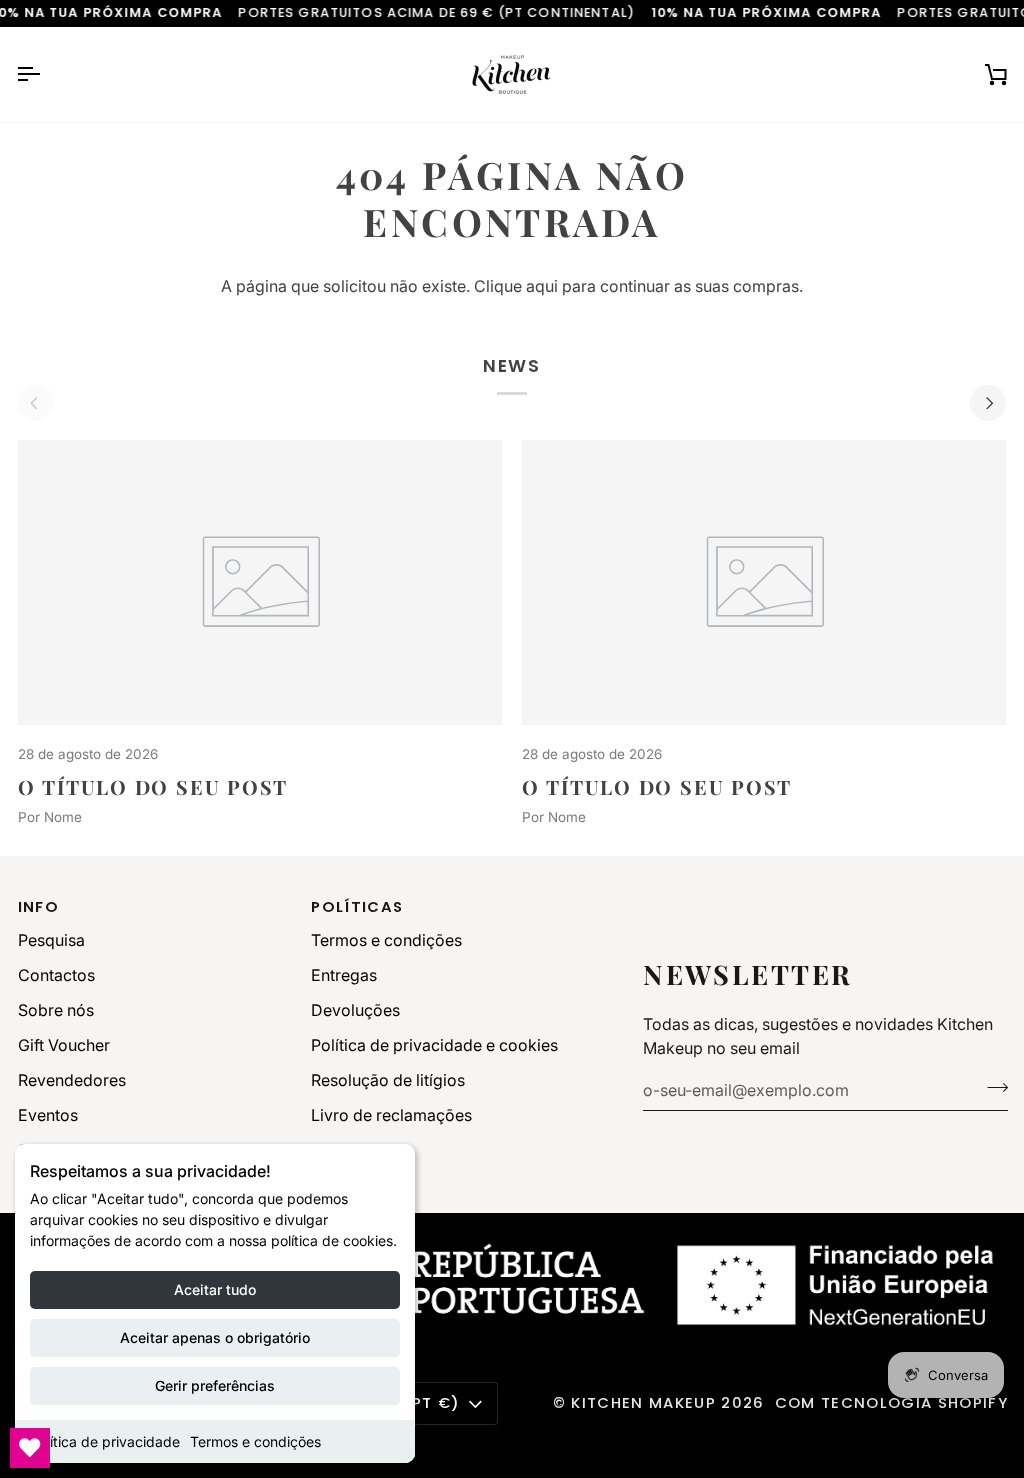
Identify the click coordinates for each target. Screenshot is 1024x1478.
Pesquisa (51, 940)
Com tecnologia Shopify (891, 1402)
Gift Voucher (64, 1045)
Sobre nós (56, 1010)
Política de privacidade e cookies (434, 1045)
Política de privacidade (105, 1441)
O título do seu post (153, 787)
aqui (542, 286)
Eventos (48, 1115)
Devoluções (355, 1010)
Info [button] (38, 906)
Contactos (56, 975)
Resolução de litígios (388, 1080)
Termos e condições (255, 1441)
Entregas (344, 975)
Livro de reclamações (391, 1115)
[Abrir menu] (46, 74)
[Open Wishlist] (30, 1448)
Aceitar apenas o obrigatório (215, 1337)
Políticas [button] (357, 906)
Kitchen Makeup (643, 1402)
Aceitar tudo (215, 1289)
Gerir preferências (215, 1385)
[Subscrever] (991, 1088)
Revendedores (72, 1080)
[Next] (988, 403)
